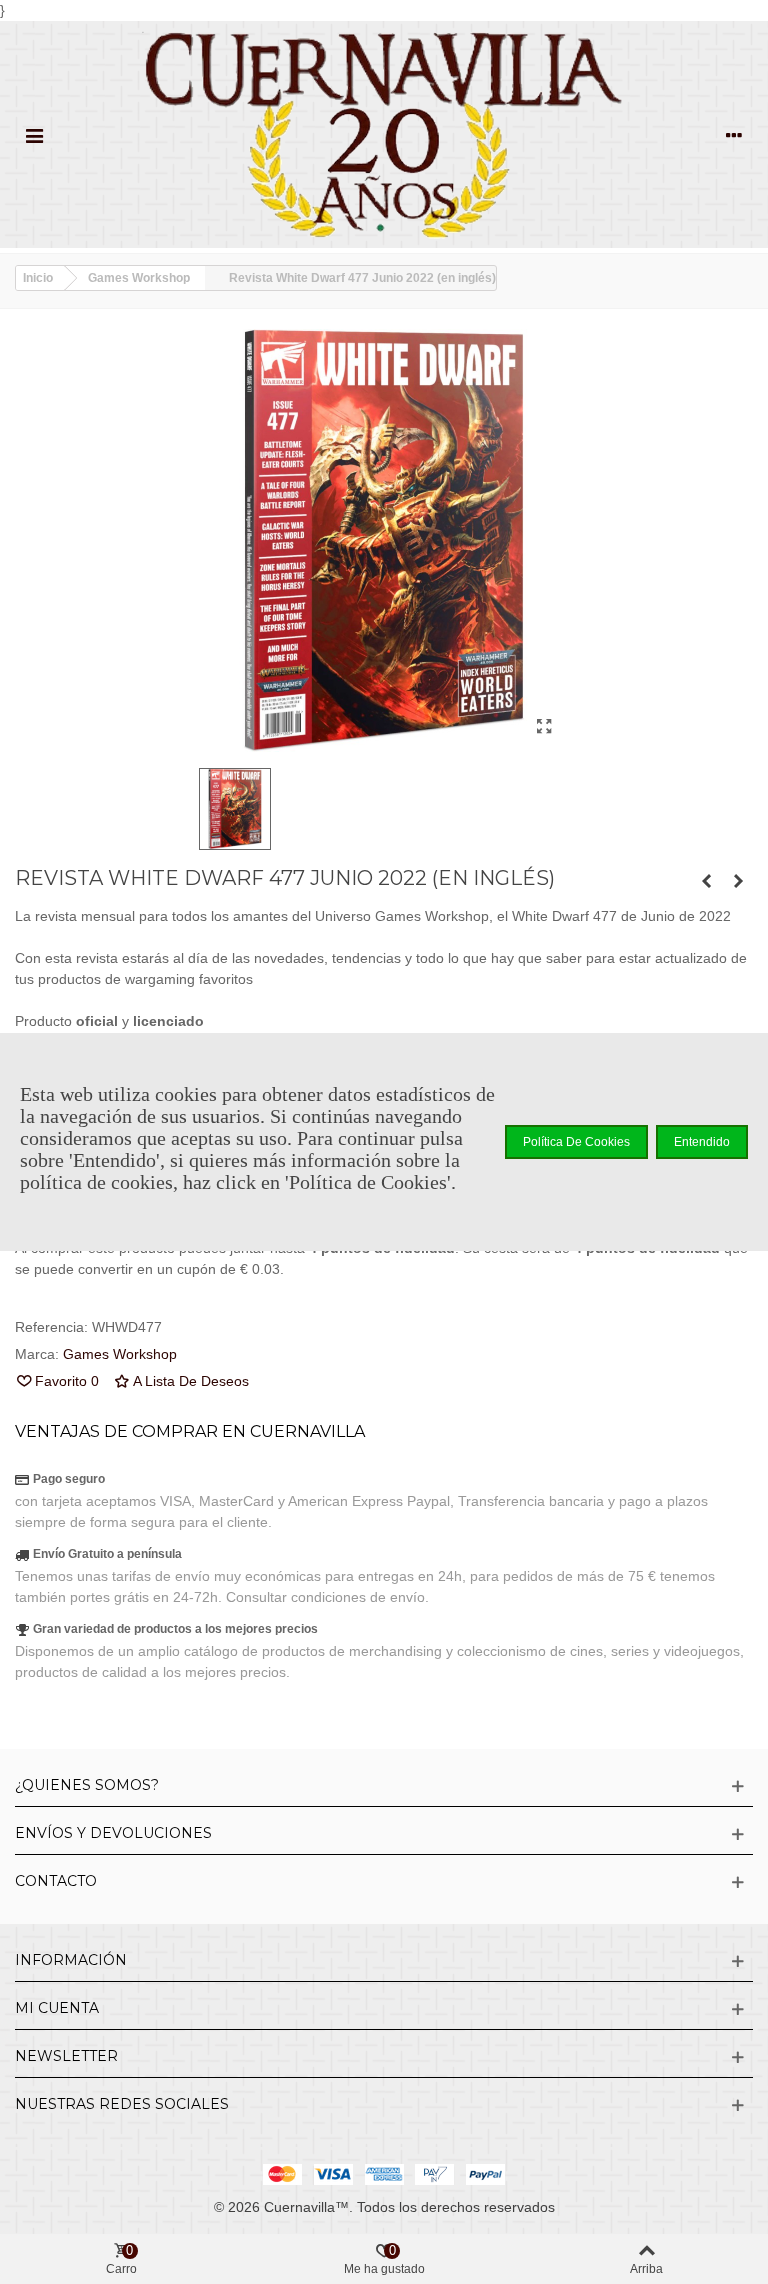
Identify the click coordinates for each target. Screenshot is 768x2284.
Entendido (702, 1142)
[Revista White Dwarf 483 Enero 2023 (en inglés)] (738, 881)
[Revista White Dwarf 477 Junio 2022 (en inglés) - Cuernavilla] (544, 727)
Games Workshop (120, 1354)
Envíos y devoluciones (113, 1833)
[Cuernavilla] (384, 134)
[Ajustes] (734, 134)
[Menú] (34, 134)
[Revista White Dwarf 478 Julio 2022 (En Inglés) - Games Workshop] (706, 881)
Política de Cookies (576, 1142)
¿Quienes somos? (87, 1785)
